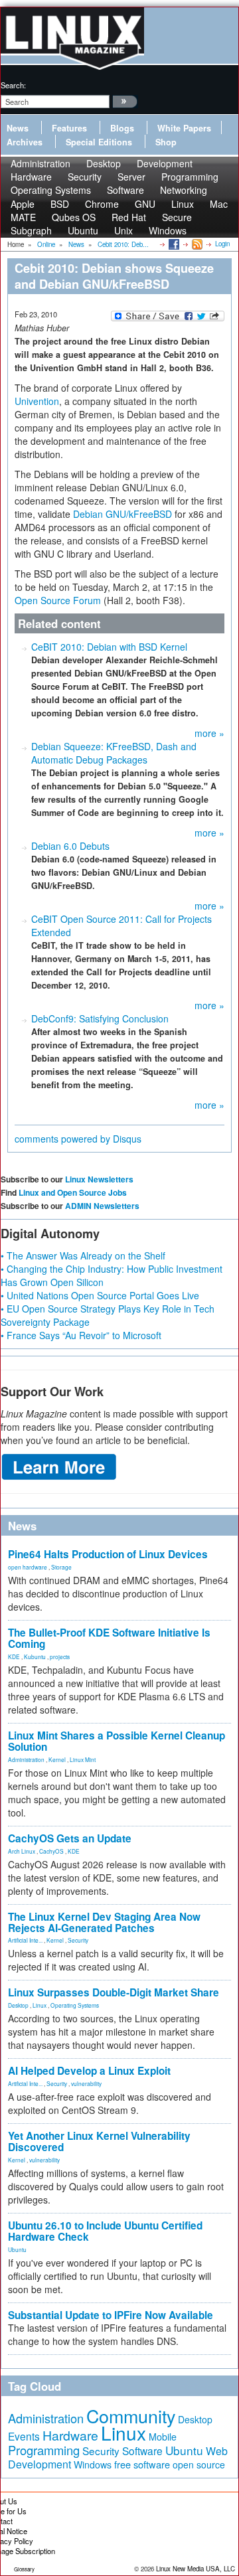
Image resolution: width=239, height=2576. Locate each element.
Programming (44, 2450)
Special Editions (99, 142)
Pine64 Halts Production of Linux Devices (108, 1554)
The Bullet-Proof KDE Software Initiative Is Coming (109, 1638)
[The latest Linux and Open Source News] (196, 244)
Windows (168, 230)
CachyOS (51, 1851)
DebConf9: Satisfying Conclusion (100, 1018)
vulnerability (86, 2083)
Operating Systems (51, 190)
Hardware (70, 2435)
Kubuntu (35, 1656)
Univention (37, 401)
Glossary (24, 2569)
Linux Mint (83, 1759)
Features (69, 128)
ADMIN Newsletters (102, 1206)
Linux (40, 2005)
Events (24, 2436)
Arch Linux (22, 1851)
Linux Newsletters (99, 1179)
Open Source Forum (58, 600)
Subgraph (31, 230)
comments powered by (78, 1139)
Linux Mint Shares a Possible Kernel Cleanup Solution (117, 1741)
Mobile (163, 2437)
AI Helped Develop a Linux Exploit (89, 2071)
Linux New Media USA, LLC (196, 2569)
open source (199, 2464)
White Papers (184, 128)
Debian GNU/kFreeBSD (122, 514)
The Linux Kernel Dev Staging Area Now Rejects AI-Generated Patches (104, 1922)
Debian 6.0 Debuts (70, 846)
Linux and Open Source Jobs (73, 1192)
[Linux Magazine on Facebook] (173, 244)
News (18, 128)
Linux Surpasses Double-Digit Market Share (114, 1992)
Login (222, 244)
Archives (25, 142)
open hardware (28, 1567)
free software (142, 2464)
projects (60, 1656)
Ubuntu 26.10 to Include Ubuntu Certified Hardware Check (105, 2231)
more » (209, 733)
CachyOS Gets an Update (70, 1838)
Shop (166, 142)
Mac (219, 204)
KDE (14, 1656)
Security (78, 1940)
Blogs (122, 128)
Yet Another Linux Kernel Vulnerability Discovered (99, 2141)
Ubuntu (83, 230)
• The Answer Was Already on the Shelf (83, 1255)
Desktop (18, 2005)
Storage (61, 1567)
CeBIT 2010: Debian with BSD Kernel (109, 647)
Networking (184, 190)
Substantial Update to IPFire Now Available (111, 2315)
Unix (123, 230)
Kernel (57, 1759)
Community (131, 2416)
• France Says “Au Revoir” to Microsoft (81, 1335)
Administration (26, 1759)
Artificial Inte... (25, 1940)
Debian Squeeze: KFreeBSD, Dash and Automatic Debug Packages (114, 753)
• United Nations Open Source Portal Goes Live (100, 1295)
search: (13, 85)
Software (125, 190)
